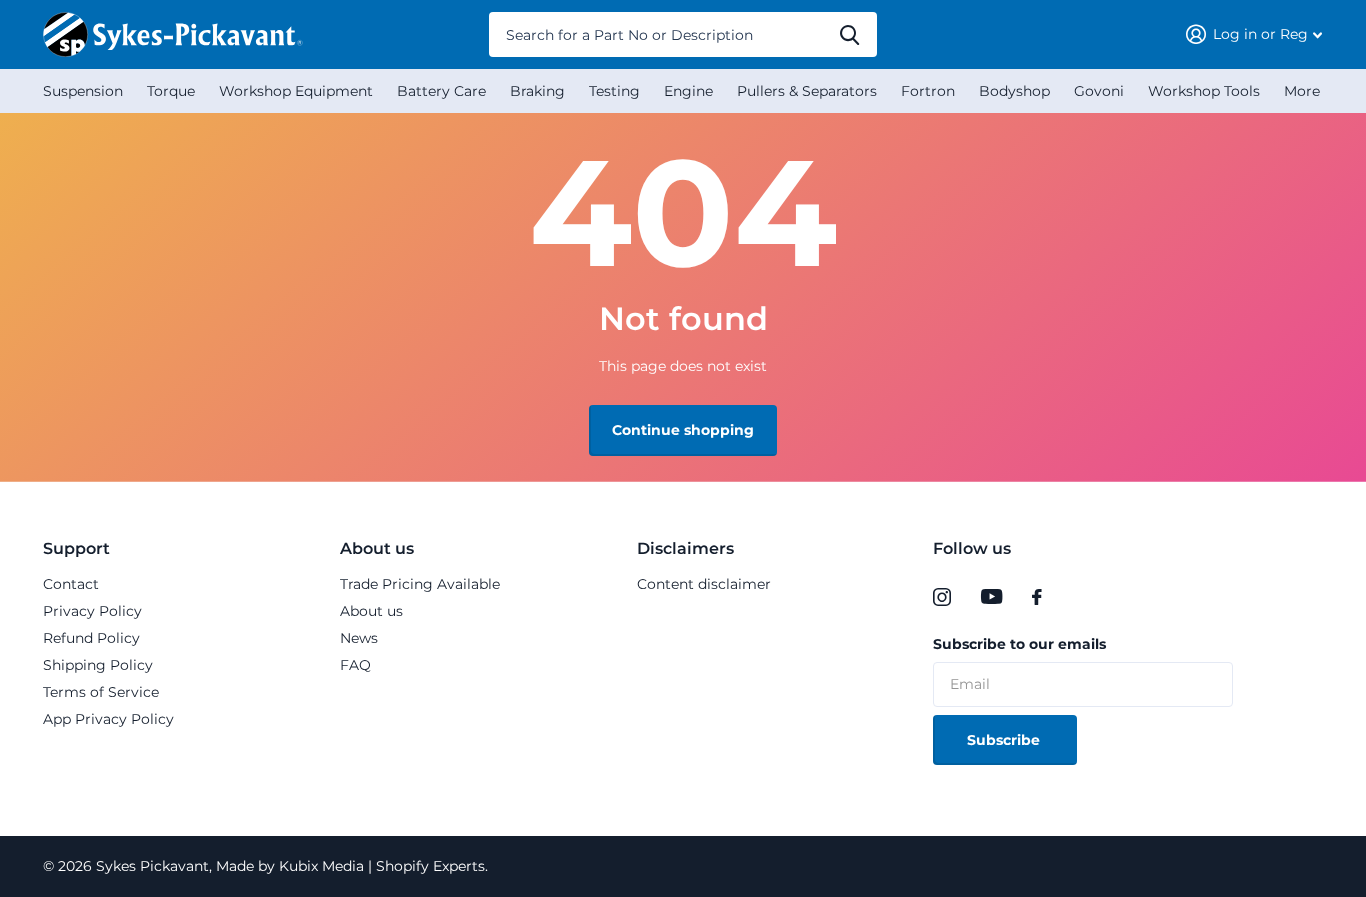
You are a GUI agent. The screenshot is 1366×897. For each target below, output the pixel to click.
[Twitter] (1078, 597)
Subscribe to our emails (1019, 644)
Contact (71, 584)
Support (76, 548)
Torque (171, 91)
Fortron (928, 91)
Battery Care (441, 91)
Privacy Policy (92, 611)
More (1302, 91)
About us (377, 548)
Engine (688, 91)
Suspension (83, 91)
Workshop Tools (1204, 91)
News (359, 638)
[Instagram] (942, 597)
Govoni (1099, 91)
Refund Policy (91, 638)
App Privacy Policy (108, 719)
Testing (614, 91)
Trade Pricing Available (420, 584)
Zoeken (849, 34)
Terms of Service (101, 692)
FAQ (355, 665)
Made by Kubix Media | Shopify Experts (348, 866)
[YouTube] (991, 597)
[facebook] (1037, 597)
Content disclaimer (704, 584)
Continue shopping (683, 430)
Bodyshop (1014, 91)
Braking (537, 91)
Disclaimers (685, 548)
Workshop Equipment (296, 91)
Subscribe (1005, 740)
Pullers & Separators (807, 91)
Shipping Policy (98, 665)
